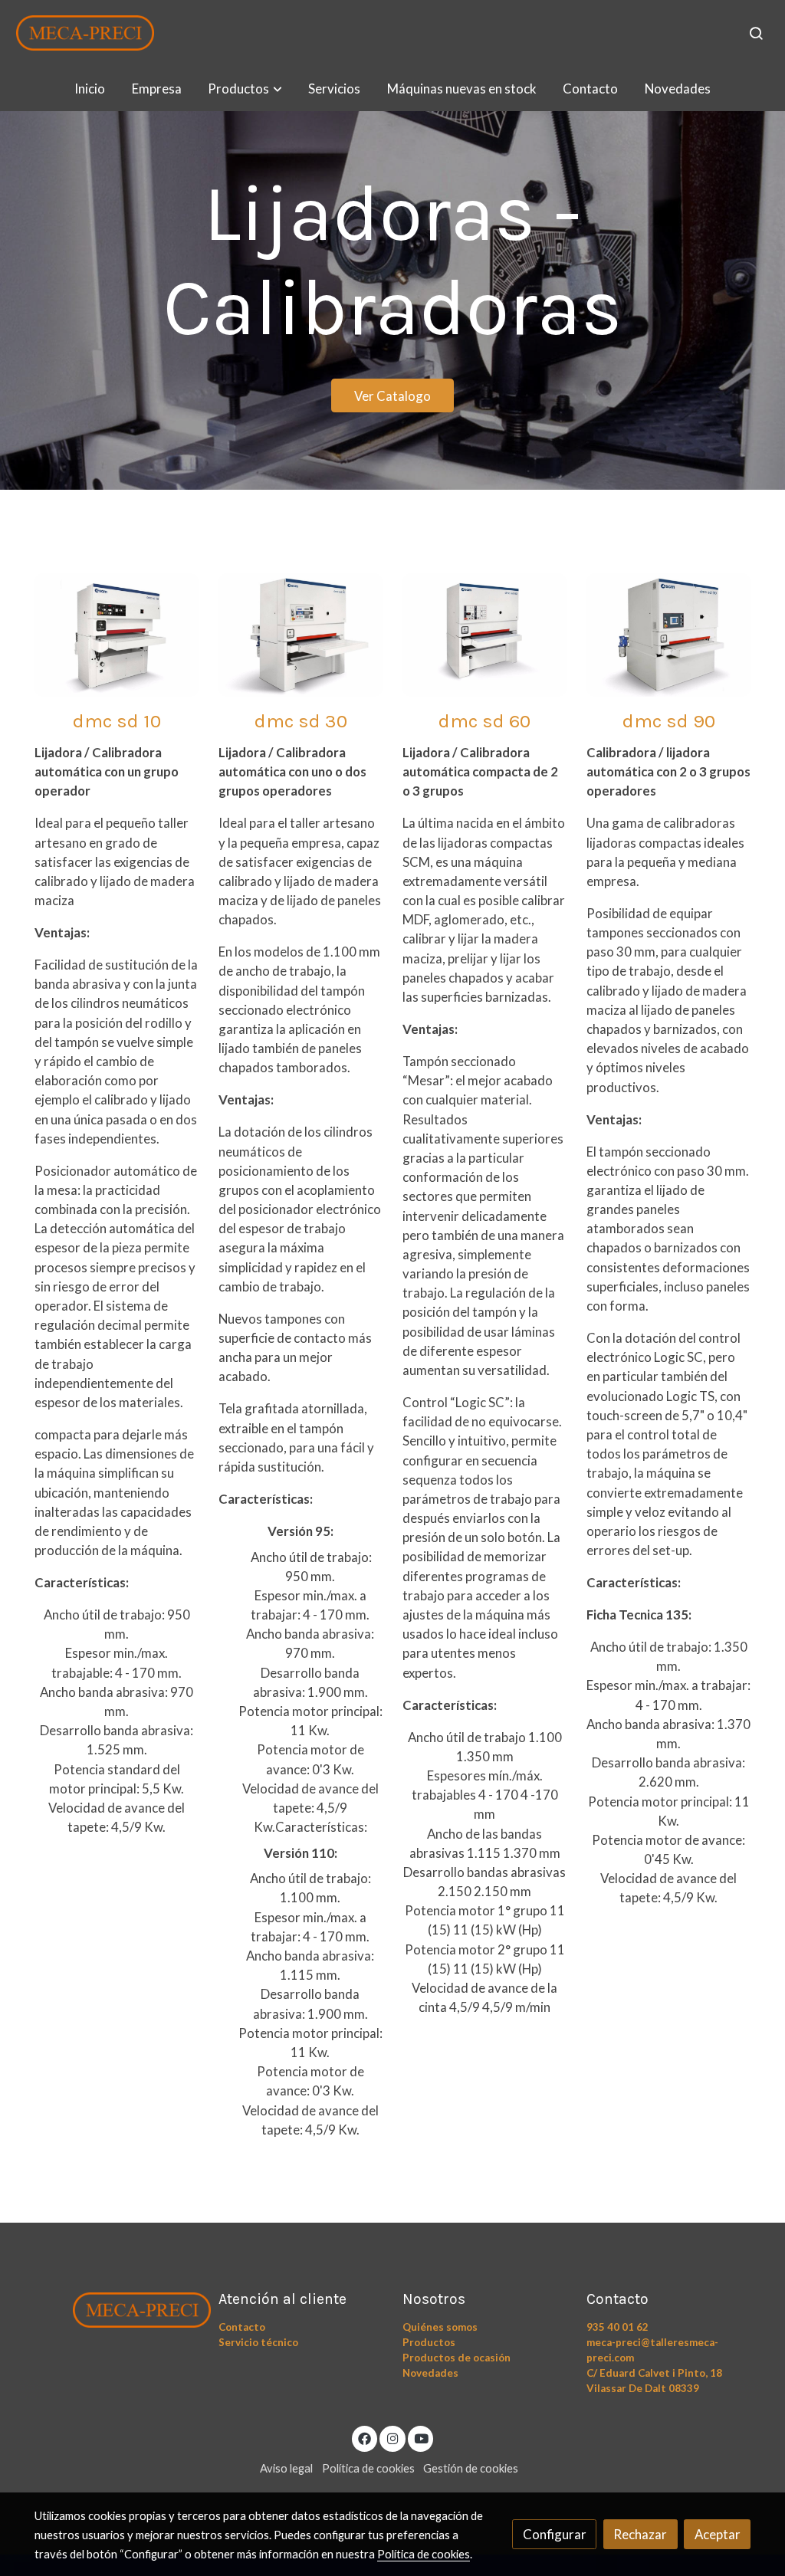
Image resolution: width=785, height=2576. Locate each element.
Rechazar (640, 2534)
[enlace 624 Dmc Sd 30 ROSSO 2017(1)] (301, 633)
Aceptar (718, 2534)
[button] (245, 89)
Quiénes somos (440, 2327)
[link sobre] (117, 2307)
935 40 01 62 (617, 2327)
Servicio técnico (258, 2342)
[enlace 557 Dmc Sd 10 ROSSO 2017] (117, 633)
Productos (429, 2342)
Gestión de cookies (471, 2468)
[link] (85, 33)
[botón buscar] (756, 33)
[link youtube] (422, 2438)
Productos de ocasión (457, 2358)
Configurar (555, 2534)
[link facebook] (365, 2438)
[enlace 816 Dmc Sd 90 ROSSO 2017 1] (669, 633)
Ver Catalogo (392, 396)
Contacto (242, 2327)
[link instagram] (392, 2438)
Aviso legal (286, 2468)
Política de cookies (368, 2468)
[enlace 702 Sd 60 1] (485, 633)
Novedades (430, 2373)
